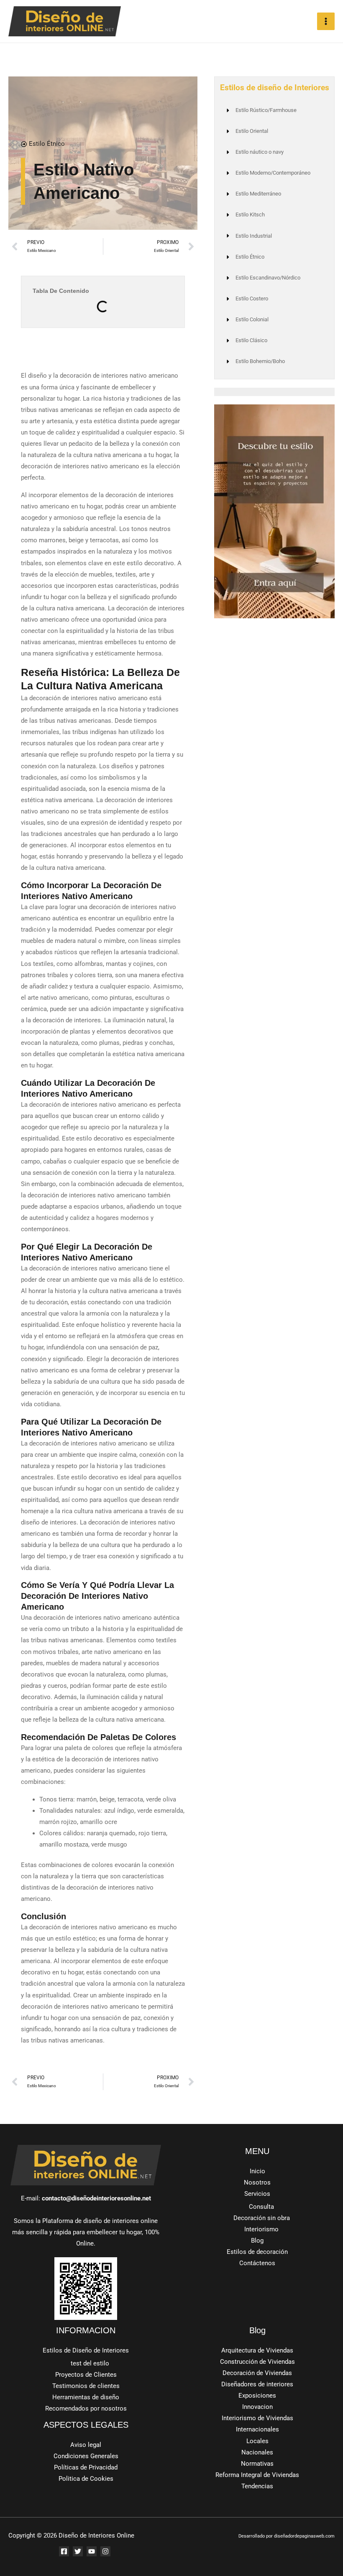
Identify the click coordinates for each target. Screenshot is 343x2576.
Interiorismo (261, 2229)
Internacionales (257, 2429)
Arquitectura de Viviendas (257, 2350)
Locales (257, 2441)
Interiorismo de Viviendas (257, 2418)
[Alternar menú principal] (326, 21)
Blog (257, 2241)
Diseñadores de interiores (257, 2384)
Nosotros (257, 2182)
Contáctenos (257, 2263)
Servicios (257, 2194)
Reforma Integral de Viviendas (257, 2475)
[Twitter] (78, 2551)
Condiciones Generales (86, 2456)
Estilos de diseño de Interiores (275, 88)
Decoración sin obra (262, 2218)
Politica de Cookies (86, 2479)
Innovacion (257, 2407)
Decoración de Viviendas (257, 2373)
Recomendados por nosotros (86, 2408)
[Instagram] (105, 2551)
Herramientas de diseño (86, 2397)
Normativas (257, 2464)
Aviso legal (86, 2445)
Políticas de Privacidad (86, 2467)
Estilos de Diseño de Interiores (86, 2350)
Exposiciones (257, 2396)
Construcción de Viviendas (257, 2362)
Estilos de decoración (257, 2252)
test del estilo (90, 2363)
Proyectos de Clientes (86, 2375)
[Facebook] (64, 2551)
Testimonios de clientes (86, 2386)
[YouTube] (92, 2551)
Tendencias (257, 2486)
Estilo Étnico (47, 144)
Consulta (261, 2207)
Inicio (257, 2171)
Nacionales (257, 2452)
